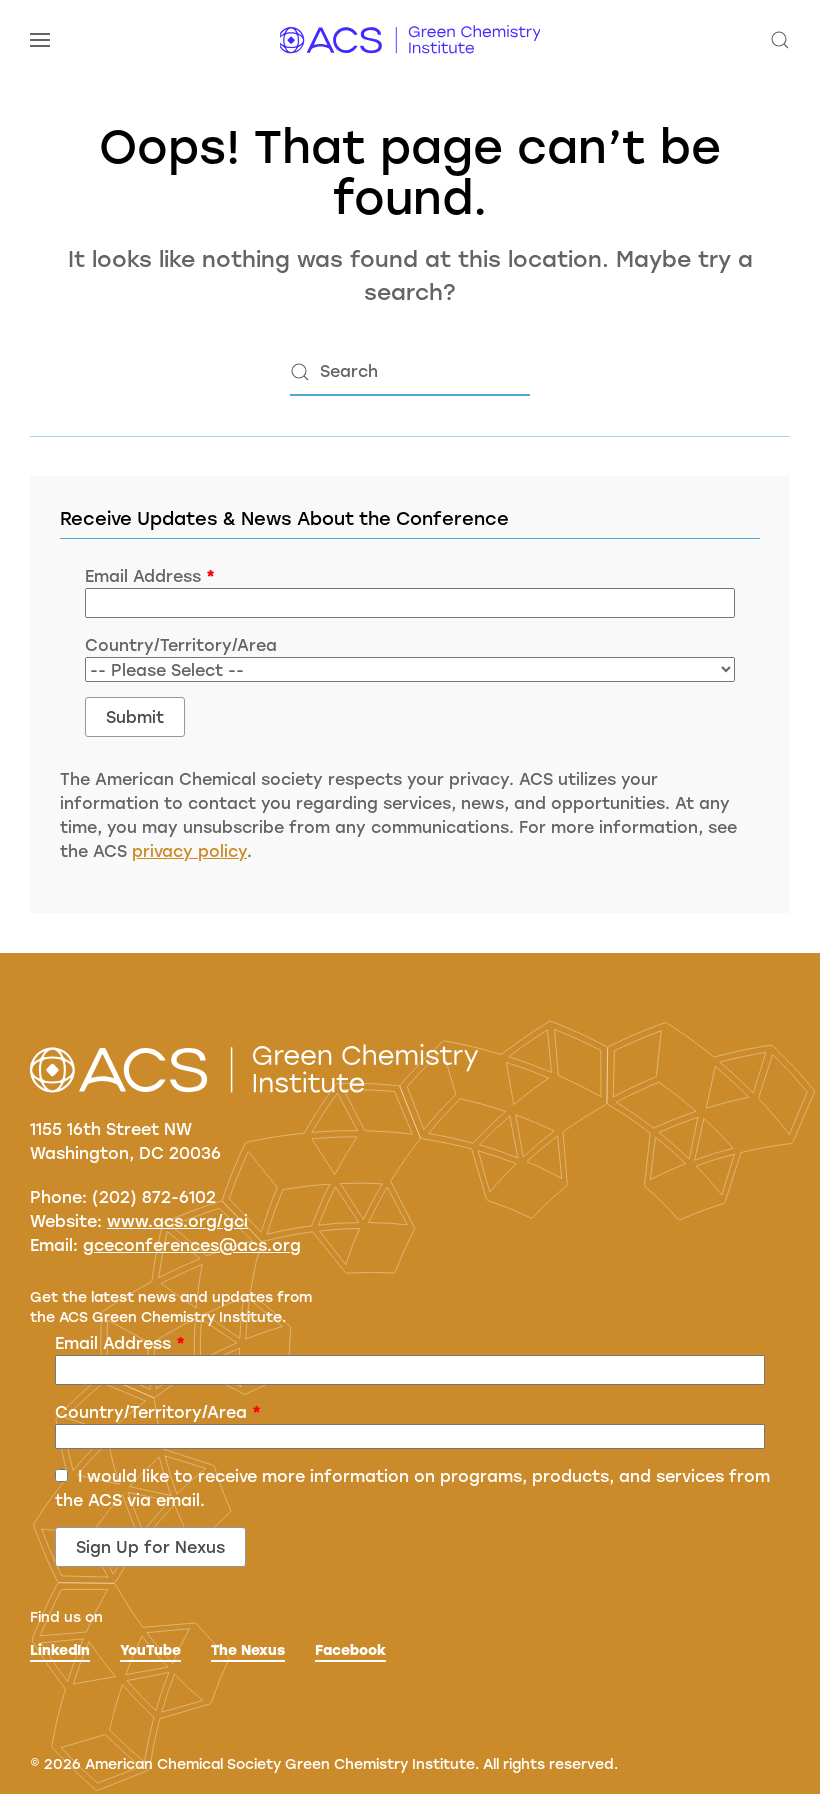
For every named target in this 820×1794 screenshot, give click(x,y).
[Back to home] (410, 40)
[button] (40, 40)
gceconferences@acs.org (192, 1244)
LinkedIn (60, 1649)
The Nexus (248, 1649)
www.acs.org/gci (177, 1220)
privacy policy (189, 850)
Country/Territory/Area (181, 644)
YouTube (150, 1649)
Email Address (150, 575)
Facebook (350, 1649)
